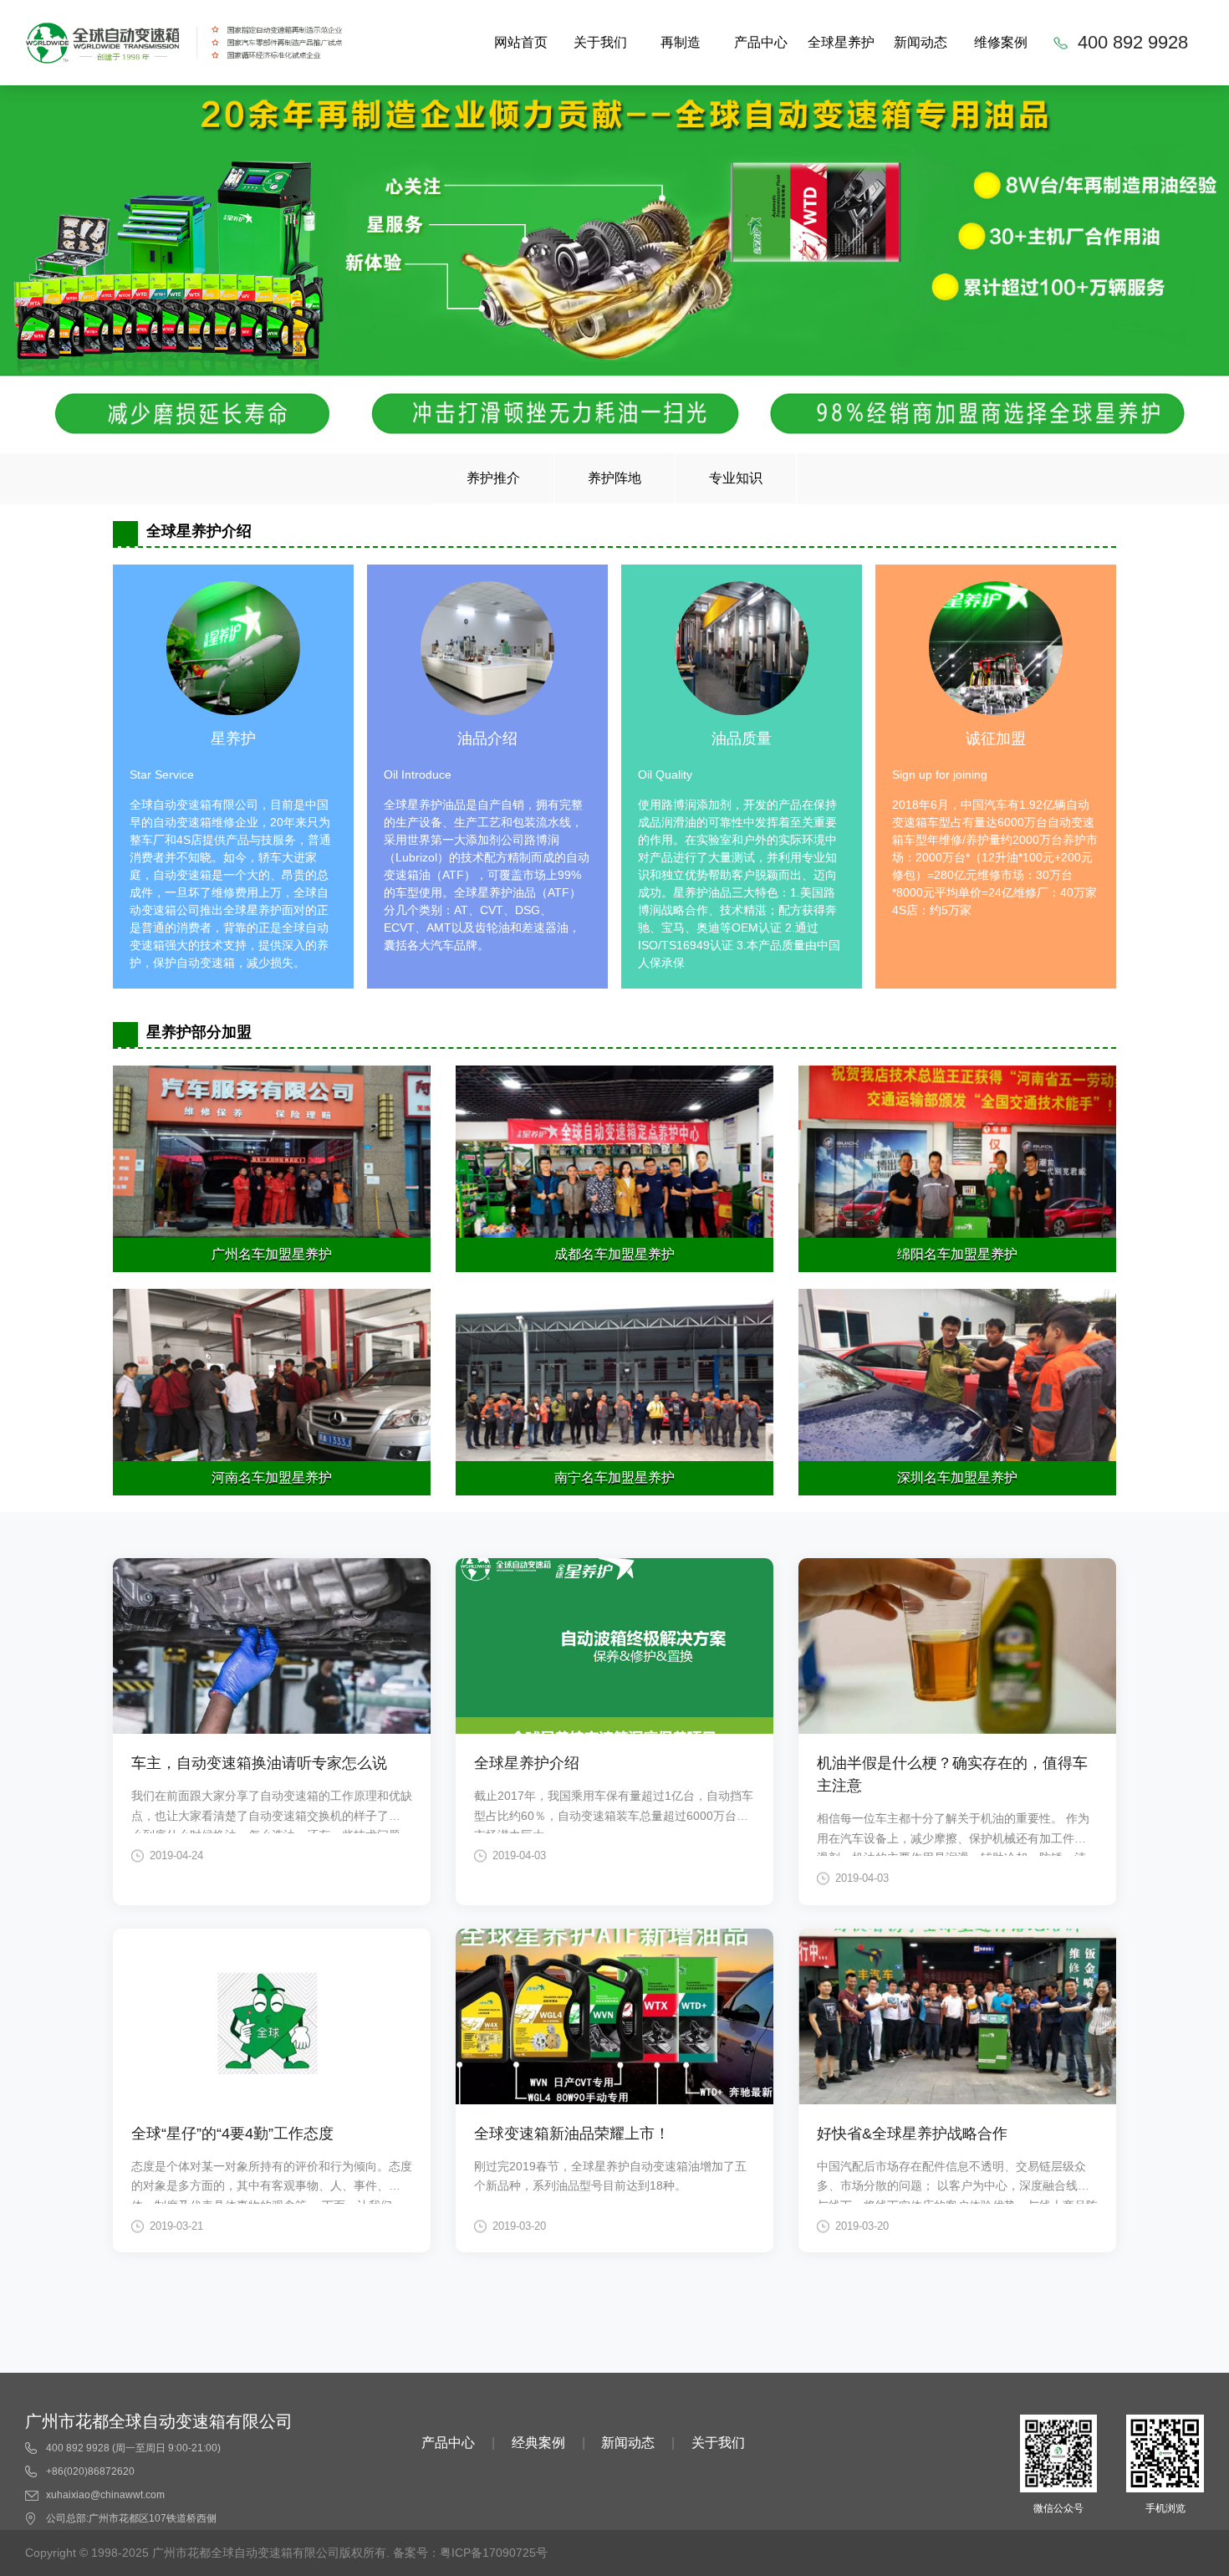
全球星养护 (841, 42)
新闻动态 (920, 42)
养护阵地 (614, 478)
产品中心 (761, 42)
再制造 (681, 42)
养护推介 (493, 478)
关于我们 (600, 42)
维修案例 (1001, 42)
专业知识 (736, 478)
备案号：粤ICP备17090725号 (470, 2553)
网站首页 (521, 42)
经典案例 (538, 2443)
